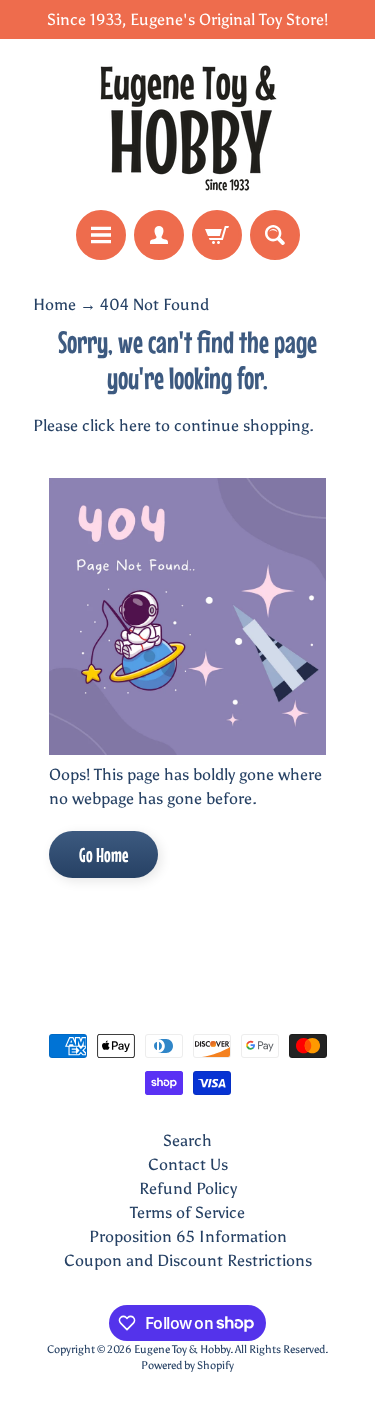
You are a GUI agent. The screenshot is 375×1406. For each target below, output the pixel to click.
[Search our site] (275, 235)
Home (54, 304)
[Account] (159, 235)
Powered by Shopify (187, 1365)
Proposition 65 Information (188, 1236)
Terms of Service (187, 1212)
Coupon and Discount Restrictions (188, 1260)
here (135, 425)
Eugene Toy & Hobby (182, 1349)
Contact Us (188, 1164)
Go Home (103, 854)
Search (187, 1140)
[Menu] (101, 235)
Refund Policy (188, 1188)
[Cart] (217, 235)
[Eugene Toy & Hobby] (188, 124)
